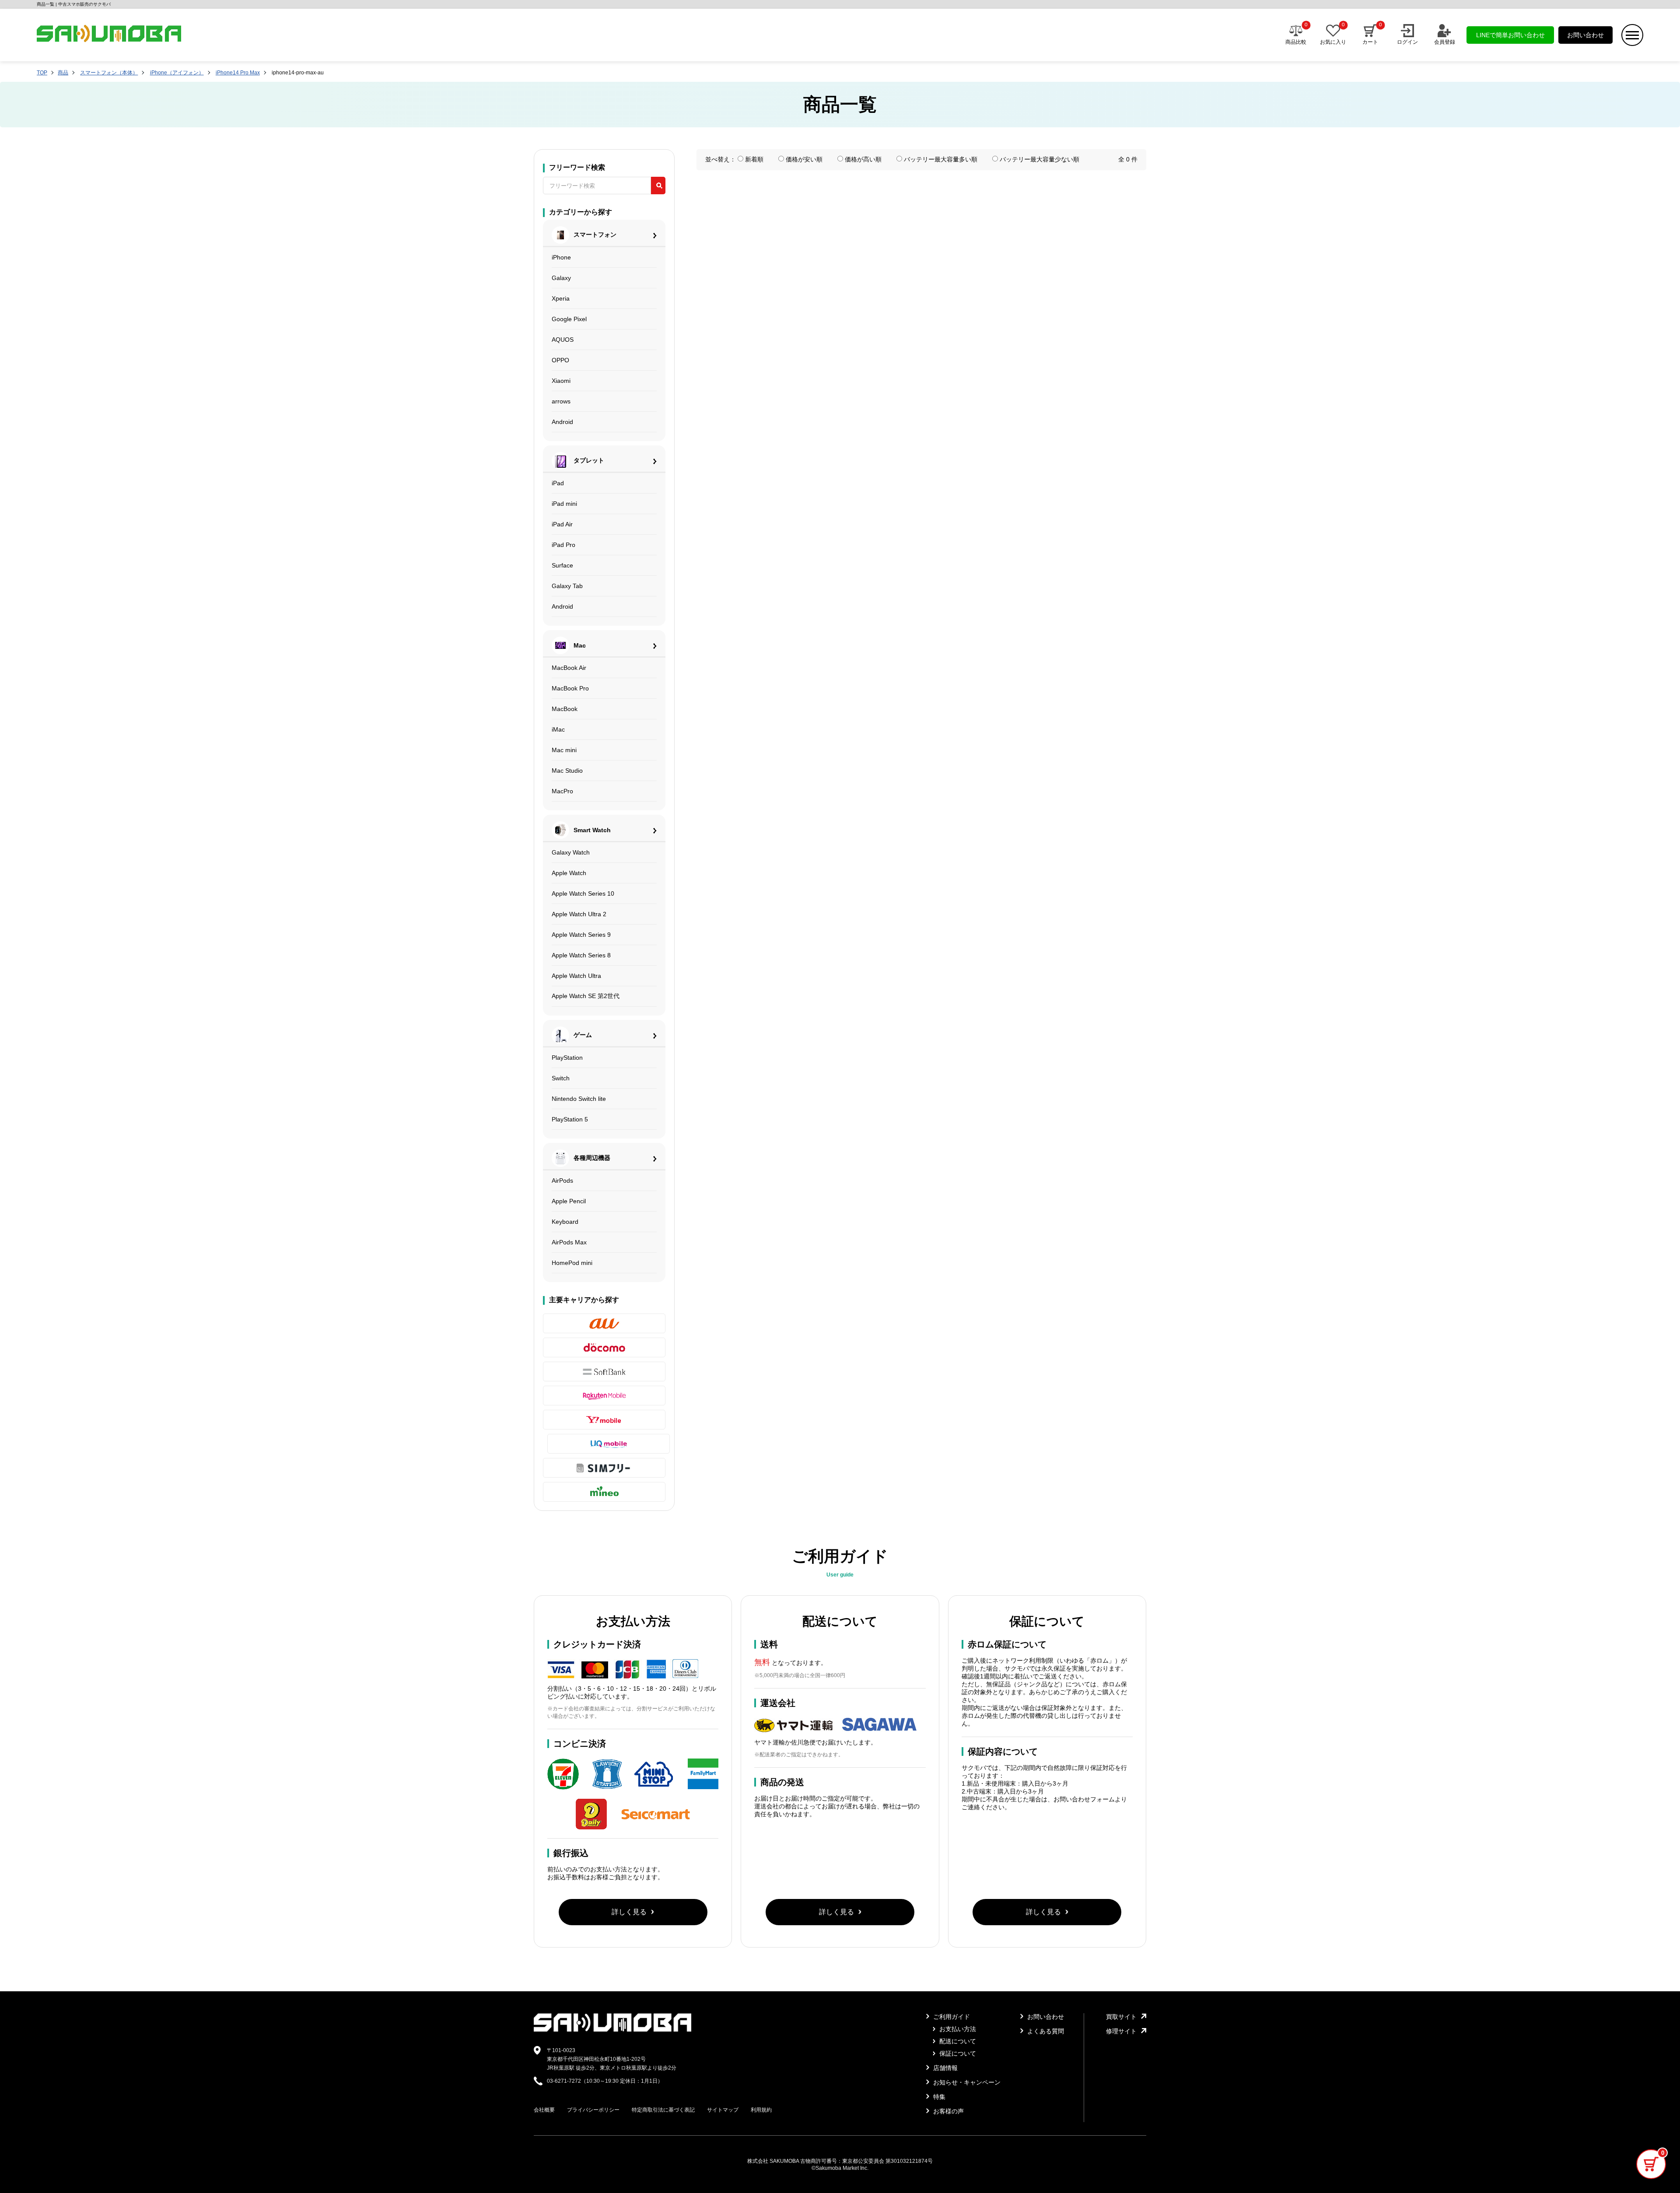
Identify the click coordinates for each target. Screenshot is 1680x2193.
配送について (957, 2041)
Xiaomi (561, 381)
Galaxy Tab (567, 586)
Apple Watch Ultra (576, 976)
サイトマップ (723, 2110)
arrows (561, 401)
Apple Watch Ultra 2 (579, 914)
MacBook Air (569, 668)
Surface (562, 565)
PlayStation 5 (570, 1119)
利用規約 (761, 2110)
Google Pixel (569, 319)
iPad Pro (563, 545)
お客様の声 (948, 2111)
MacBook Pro (570, 688)
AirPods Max (569, 1242)
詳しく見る (629, 1912)
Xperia (561, 298)
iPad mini (564, 504)
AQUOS (563, 340)
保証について (957, 2053)
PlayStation (567, 1058)
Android (562, 422)
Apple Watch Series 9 (581, 935)
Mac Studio (567, 771)
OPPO (560, 360)
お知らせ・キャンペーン (966, 2082)
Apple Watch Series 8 (581, 955)
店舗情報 (945, 2068)
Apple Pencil (569, 1201)
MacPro (562, 791)
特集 (938, 2097)
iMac (558, 729)
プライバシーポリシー (593, 2110)
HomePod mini (572, 1263)
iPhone (561, 257)
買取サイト (1121, 2017)
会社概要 (544, 2110)
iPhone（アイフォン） (177, 73)
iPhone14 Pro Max (238, 73)
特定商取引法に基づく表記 (663, 2110)
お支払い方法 (957, 2029)
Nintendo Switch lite (579, 1099)
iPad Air (562, 524)
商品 (63, 73)
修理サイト (1121, 2031)
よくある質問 (1045, 2031)
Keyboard (565, 1222)
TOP (42, 73)
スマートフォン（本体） (109, 73)
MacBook (565, 709)
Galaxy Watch (571, 852)
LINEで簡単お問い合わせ (1510, 35)
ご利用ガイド (951, 2017)
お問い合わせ (1585, 35)
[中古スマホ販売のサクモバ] (612, 2030)
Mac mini (564, 750)
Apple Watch (569, 873)
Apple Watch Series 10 (583, 893)
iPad (558, 483)
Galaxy (561, 278)
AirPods (562, 1181)
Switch (561, 1078)
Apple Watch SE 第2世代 (586, 996)
